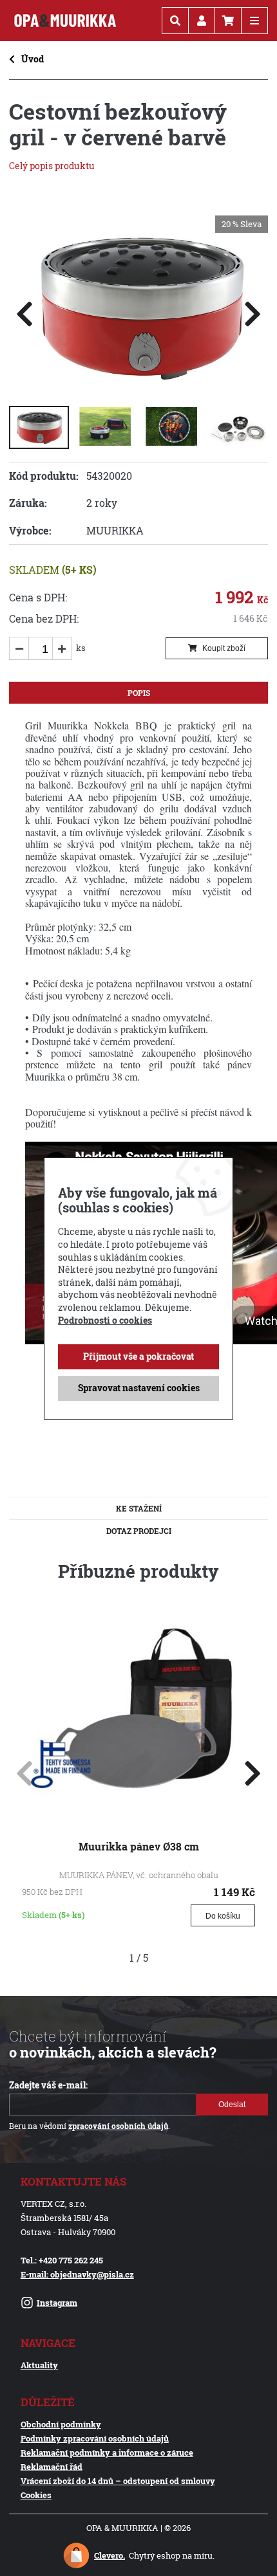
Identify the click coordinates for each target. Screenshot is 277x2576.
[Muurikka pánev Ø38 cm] (138, 1808)
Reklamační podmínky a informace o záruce (107, 2453)
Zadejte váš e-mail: (48, 2085)
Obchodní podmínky (61, 2424)
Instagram (57, 2303)
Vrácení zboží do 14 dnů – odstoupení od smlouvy (118, 2481)
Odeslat (232, 2105)
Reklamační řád (52, 2467)
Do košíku (223, 1916)
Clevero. (110, 2555)
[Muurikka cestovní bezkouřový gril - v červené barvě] (138, 384)
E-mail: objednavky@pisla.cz (77, 2274)
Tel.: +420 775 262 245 (62, 2260)
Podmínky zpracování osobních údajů (95, 2438)
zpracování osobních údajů (118, 2126)
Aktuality (39, 2365)
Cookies (36, 2495)
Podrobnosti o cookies (105, 1320)
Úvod (33, 59)
